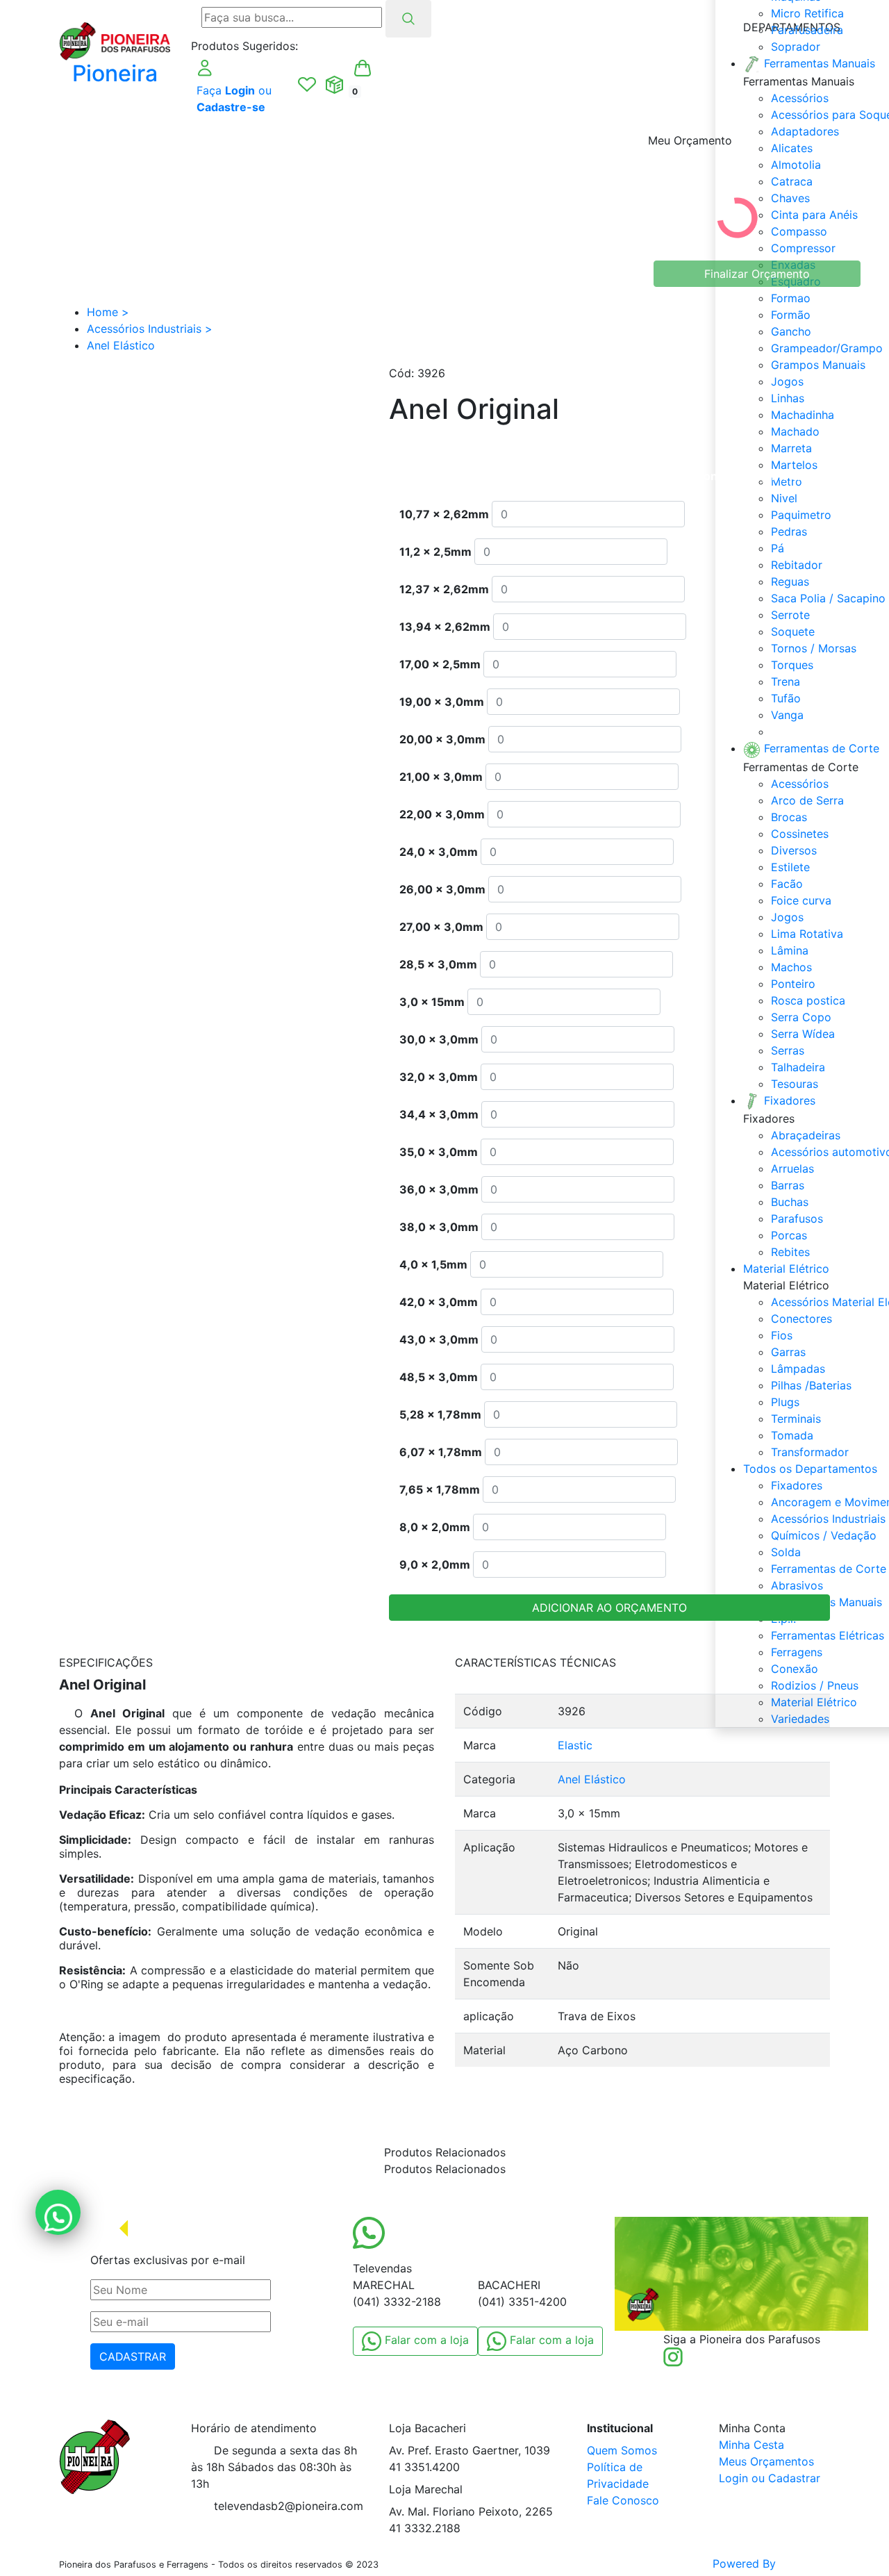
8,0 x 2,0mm (435, 1527)
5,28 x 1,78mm (440, 1414)
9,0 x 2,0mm (435, 1564)
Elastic (575, 1745)
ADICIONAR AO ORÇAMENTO (609, 1608)
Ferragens (797, 1652)
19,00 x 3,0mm (442, 702)
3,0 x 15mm (432, 1002)
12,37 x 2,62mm (444, 589)
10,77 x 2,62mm (444, 514)
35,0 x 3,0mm (439, 1152)
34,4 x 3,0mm (439, 1114)
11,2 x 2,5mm (435, 552)
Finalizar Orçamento (757, 274)
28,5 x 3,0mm (438, 964)
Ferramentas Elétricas (828, 1635)
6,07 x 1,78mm (441, 1452)
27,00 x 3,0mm (441, 927)
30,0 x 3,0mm (439, 1039)
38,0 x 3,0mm (439, 1227)
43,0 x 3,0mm (439, 1339)
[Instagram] (673, 2356)
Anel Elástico (592, 1779)
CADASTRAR (133, 2356)
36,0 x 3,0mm (439, 1189)
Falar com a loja (425, 2340)
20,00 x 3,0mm (442, 739)
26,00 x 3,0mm (442, 889)
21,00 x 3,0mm (441, 777)
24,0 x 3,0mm (439, 852)
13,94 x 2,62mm (445, 627)
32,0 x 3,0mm (439, 1077)
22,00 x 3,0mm (442, 814)
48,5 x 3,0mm (439, 1377)
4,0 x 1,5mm (433, 1264)
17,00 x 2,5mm (440, 664)
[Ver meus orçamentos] (335, 85)
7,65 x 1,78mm (440, 1489)
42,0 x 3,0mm (439, 1302)
